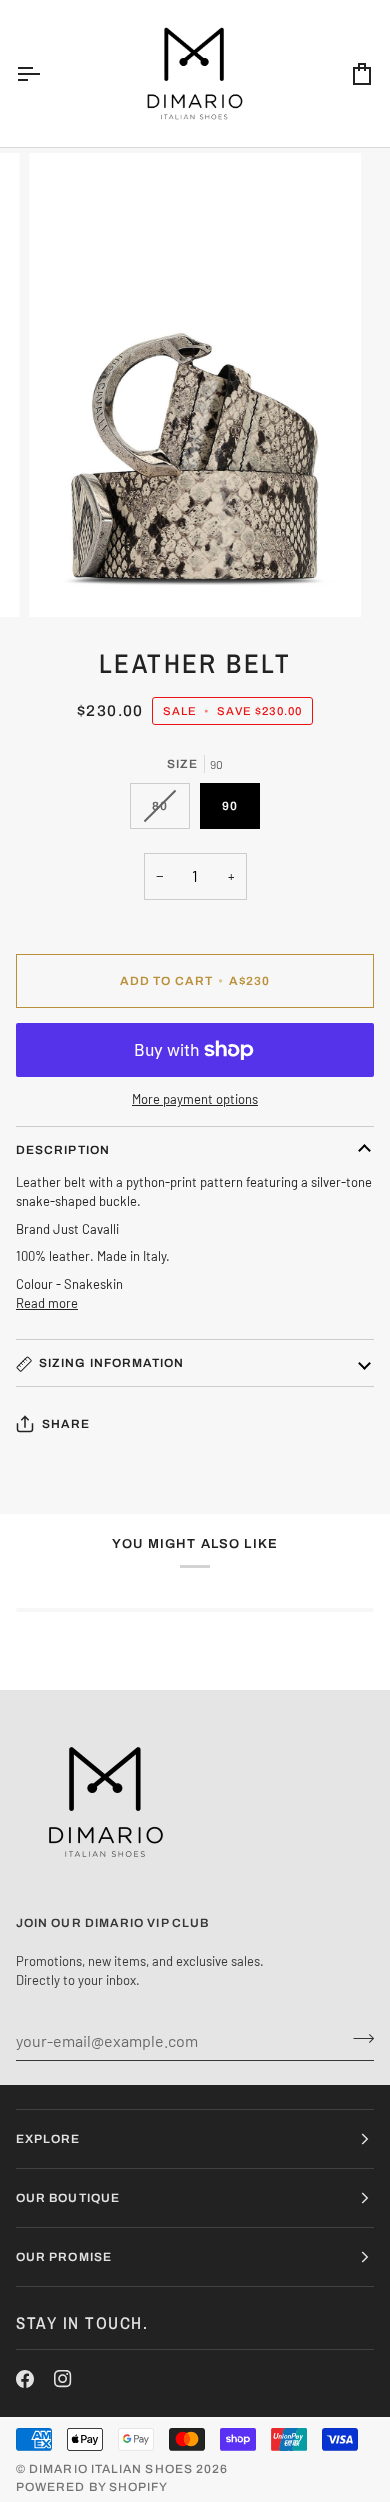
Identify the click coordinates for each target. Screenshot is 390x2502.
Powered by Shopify (92, 2487)
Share (66, 1424)
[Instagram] (63, 2379)
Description (63, 1150)
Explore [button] (48, 2139)
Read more (47, 1303)
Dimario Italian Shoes (111, 2469)
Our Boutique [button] (68, 2198)
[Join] (357, 2038)
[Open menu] (46, 73)
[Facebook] (25, 2379)
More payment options (195, 1099)
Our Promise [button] (64, 2257)
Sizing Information (111, 1363)
